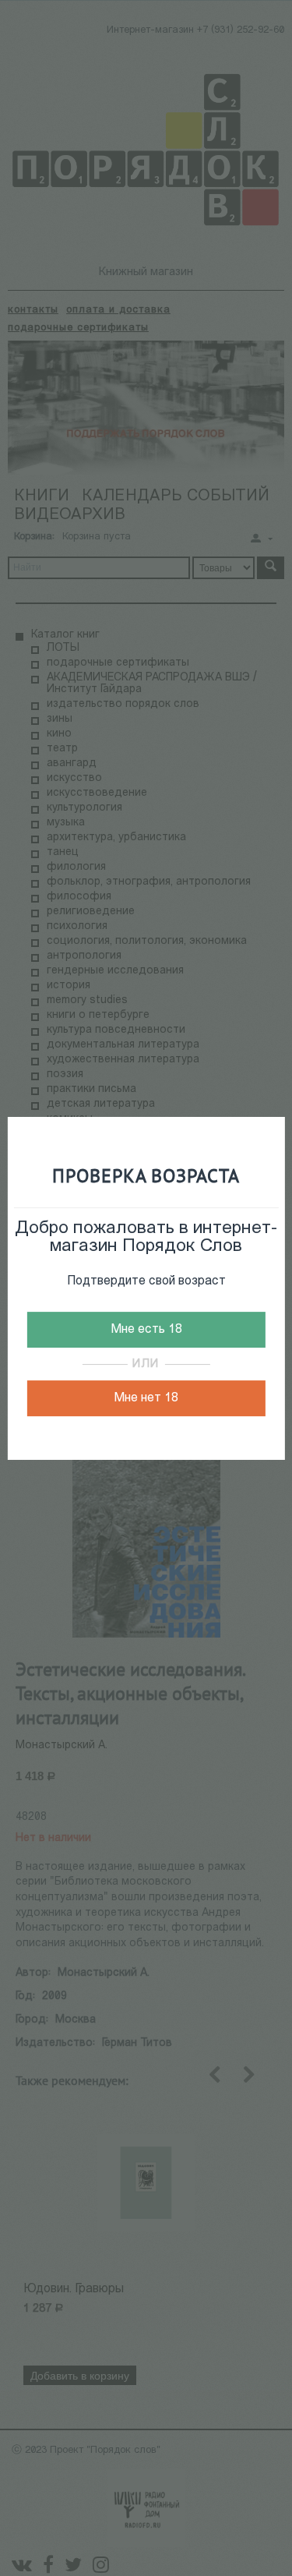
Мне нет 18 (146, 1398)
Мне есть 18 (146, 1330)
